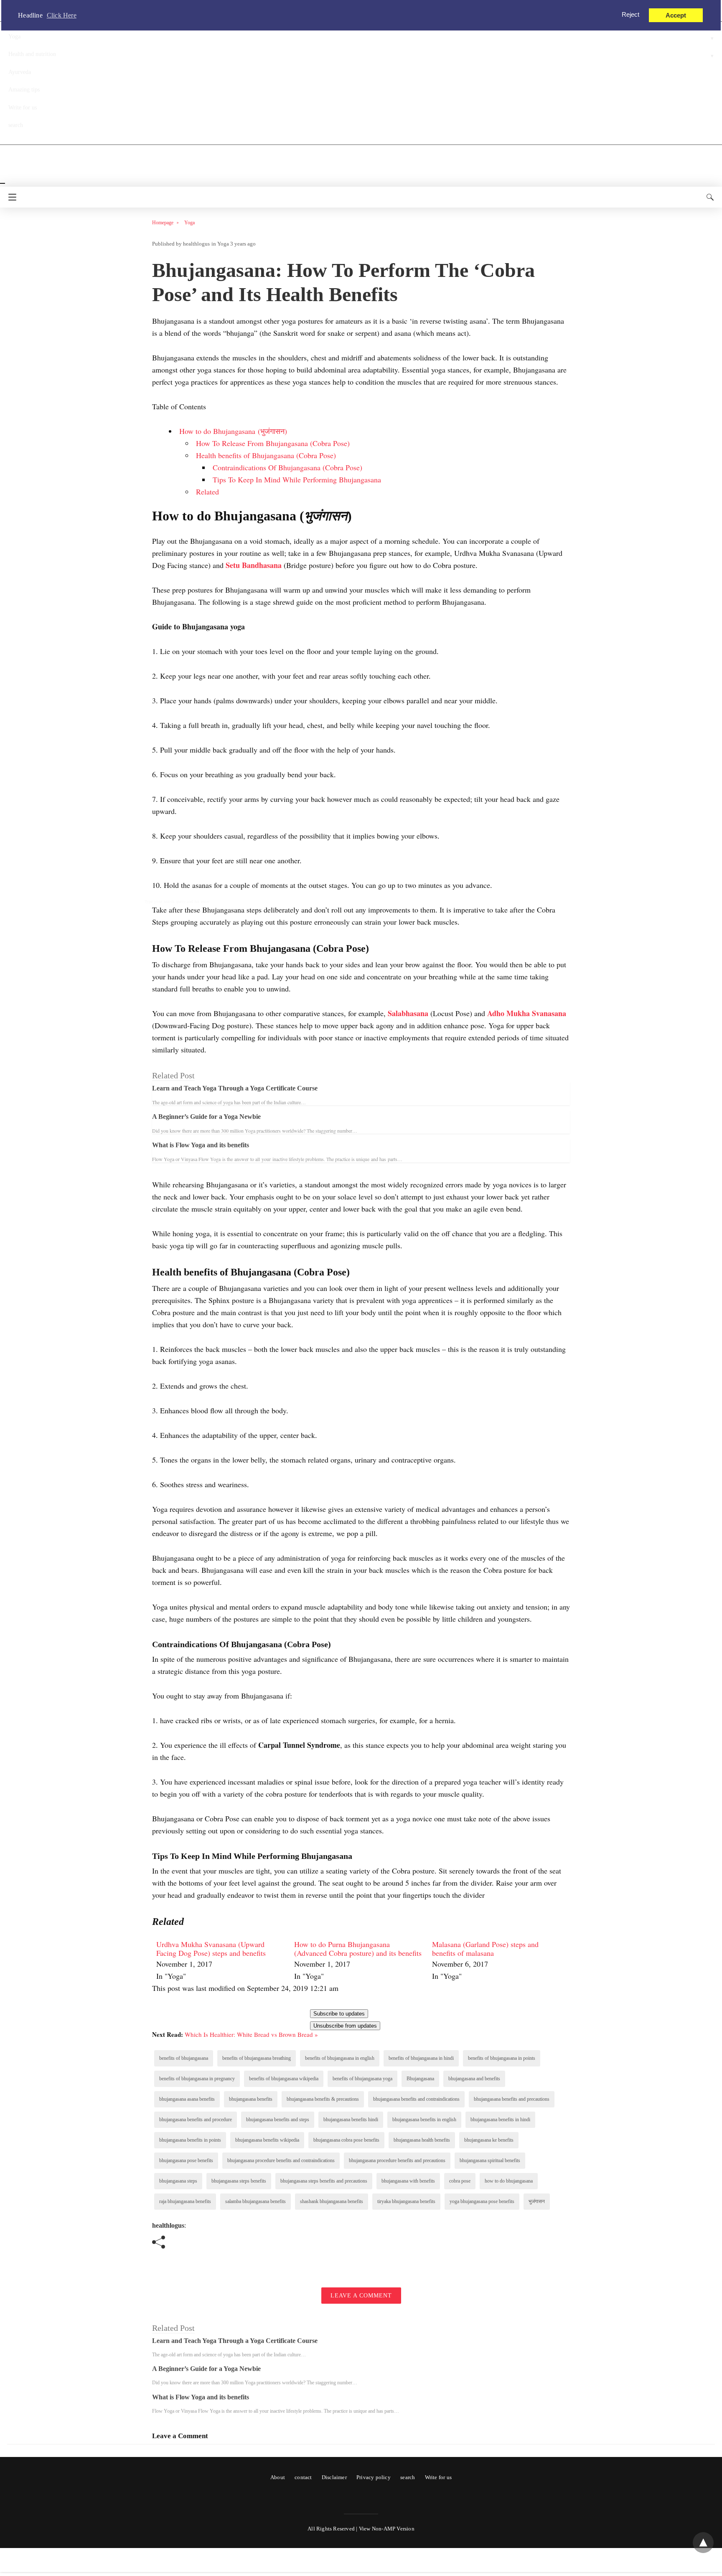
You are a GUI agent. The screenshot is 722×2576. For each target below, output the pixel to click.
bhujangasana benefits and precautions (512, 2099)
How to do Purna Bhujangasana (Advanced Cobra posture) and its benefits (358, 1949)
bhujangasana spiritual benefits (490, 2160)
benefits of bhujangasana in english (340, 2058)
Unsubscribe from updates (345, 2026)
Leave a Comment (361, 2296)
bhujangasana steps (178, 2181)
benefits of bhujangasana (184, 2058)
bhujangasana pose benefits (186, 2160)
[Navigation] (10, 197)
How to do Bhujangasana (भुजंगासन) (233, 431)
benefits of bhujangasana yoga (362, 2079)
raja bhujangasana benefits (185, 2201)
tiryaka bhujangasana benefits (406, 2201)
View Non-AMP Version (387, 2529)
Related (207, 492)
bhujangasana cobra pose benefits (346, 2140)
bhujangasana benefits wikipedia (267, 2140)
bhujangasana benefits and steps (278, 2120)
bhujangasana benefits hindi (351, 2120)
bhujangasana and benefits (474, 2079)
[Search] (708, 197)
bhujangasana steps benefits (239, 2181)
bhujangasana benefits (251, 2099)
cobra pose (460, 2181)
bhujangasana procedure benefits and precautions (397, 2160)
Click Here (62, 15)
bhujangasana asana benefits (187, 2099)
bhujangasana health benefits (422, 2140)
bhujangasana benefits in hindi (500, 2120)
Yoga (189, 223)
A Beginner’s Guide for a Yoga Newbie (206, 1117)
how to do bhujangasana (509, 2181)
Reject (630, 14)
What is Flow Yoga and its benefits (201, 1145)
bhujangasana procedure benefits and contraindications (281, 2160)
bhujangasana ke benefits (489, 2140)
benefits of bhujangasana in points (502, 2058)
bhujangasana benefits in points (190, 2140)
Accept (676, 15)
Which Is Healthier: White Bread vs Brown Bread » (251, 2034)
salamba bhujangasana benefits (255, 2201)
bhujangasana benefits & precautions (323, 2099)
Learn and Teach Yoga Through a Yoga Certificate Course (235, 1088)
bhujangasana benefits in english (424, 2120)
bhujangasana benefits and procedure (196, 2120)
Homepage (163, 223)
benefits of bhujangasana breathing (257, 2058)
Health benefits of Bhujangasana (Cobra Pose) (266, 455)
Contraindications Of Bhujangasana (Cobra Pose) (287, 467)
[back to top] (703, 2543)
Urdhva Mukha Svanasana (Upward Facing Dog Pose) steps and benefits (211, 1949)
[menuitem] (221, 1961)
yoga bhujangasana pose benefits (482, 2201)
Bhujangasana (420, 2079)
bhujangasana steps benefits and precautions (324, 2181)
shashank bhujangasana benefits (332, 2201)
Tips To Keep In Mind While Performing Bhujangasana (297, 479)
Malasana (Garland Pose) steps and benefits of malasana (485, 1949)
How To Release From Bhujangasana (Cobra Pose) (273, 443)
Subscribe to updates (339, 2014)
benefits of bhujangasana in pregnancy (197, 2079)
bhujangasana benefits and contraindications (416, 2099)
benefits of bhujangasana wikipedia (284, 2079)
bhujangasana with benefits (408, 2181)
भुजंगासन (537, 2201)
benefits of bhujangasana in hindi (421, 2058)
